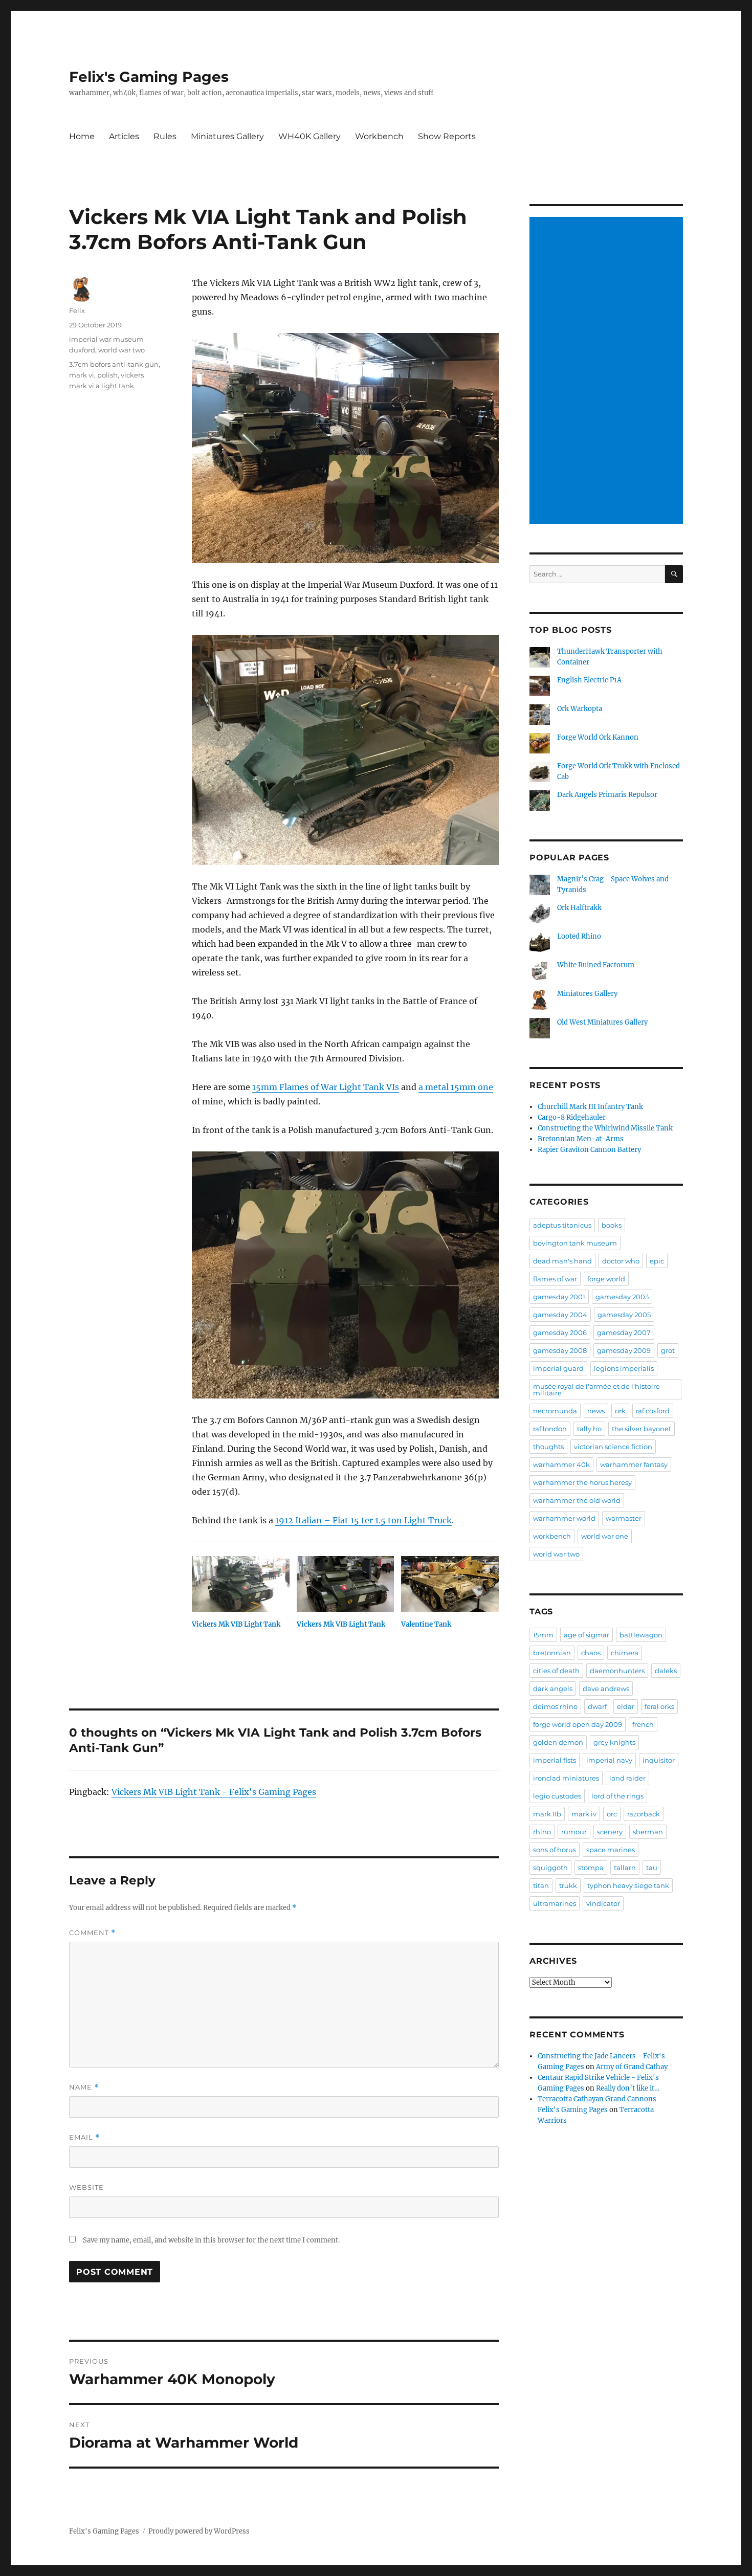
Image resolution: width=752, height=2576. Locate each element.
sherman (648, 1832)
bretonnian (552, 1653)
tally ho (589, 1429)
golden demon (558, 1742)
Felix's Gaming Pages (149, 77)
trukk (568, 1885)
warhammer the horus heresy (582, 1482)
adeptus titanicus (562, 1225)
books (612, 1225)
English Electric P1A (589, 680)
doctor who (621, 1261)
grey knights (614, 1742)
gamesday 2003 (622, 1297)
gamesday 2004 (560, 1315)
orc (612, 1814)
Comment (92, 1933)
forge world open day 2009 (578, 1724)
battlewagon (641, 1635)
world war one (605, 1536)
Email (84, 2137)
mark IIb (547, 1814)
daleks (666, 1671)
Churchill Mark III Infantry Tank (590, 1107)
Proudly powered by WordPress (199, 2531)
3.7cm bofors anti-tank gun (114, 364)
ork (620, 1411)
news (596, 1411)
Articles (124, 136)
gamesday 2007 (624, 1333)
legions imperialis (624, 1368)
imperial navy (609, 1760)
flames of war (555, 1279)
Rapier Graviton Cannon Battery (589, 1150)
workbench (552, 1536)
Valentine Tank (426, 1624)
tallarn (625, 1868)
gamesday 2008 (560, 1350)
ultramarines (555, 1903)
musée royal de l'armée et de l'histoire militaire (596, 1390)
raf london (550, 1429)
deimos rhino (555, 1706)
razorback (644, 1814)
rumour (574, 1832)
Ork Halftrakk (579, 908)
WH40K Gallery (309, 136)
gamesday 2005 (624, 1315)
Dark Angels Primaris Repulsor (607, 795)
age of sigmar (587, 1635)
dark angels (553, 1689)
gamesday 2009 (624, 1350)
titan (541, 1885)
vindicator (603, 1903)
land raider (627, 1778)
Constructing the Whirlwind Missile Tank (605, 1128)
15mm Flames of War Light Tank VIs (326, 1087)
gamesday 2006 (560, 1333)
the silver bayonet (642, 1429)
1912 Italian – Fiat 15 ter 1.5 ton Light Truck (363, 1520)
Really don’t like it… (628, 2088)
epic (657, 1261)
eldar (626, 1706)
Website (86, 2187)
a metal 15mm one (456, 1087)
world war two (121, 350)
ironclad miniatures (566, 1778)
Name (84, 2087)
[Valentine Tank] (450, 1584)
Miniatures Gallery (227, 136)
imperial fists (555, 1760)
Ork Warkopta (580, 709)
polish (107, 375)
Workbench (379, 136)
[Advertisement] (608, 371)
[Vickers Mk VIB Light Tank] (241, 1584)
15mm (543, 1635)
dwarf (597, 1706)
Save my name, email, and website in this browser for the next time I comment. (211, 2240)
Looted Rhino (579, 936)
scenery (610, 1832)
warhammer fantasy (634, 1464)
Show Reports (447, 136)
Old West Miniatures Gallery (602, 1022)
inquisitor (659, 1760)
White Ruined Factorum (596, 965)
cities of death (556, 1671)
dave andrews (606, 1689)
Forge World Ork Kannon (598, 737)
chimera (625, 1653)
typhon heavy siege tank (628, 1885)
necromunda (555, 1411)
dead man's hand (562, 1261)
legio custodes (557, 1796)
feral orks (659, 1706)
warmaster (624, 1518)
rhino (542, 1832)
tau (652, 1868)
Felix (77, 310)
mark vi (82, 375)
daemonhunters (617, 1671)
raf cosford (653, 1411)
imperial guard (558, 1368)
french (643, 1724)
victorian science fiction (613, 1447)
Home (82, 136)
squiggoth (550, 1868)
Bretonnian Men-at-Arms (581, 1139)
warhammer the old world (577, 1500)
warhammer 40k (561, 1464)
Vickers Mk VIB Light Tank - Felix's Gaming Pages (214, 1792)
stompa (591, 1868)
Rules (165, 136)
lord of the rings (617, 1796)
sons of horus (555, 1850)
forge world (606, 1279)
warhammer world (564, 1518)
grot (668, 1350)
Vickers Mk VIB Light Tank (236, 1624)
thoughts (548, 1447)
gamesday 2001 (559, 1297)
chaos (591, 1653)
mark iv (584, 1814)
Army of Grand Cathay (632, 2067)
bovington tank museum (575, 1243)
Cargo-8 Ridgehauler (572, 1117)
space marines (611, 1850)
